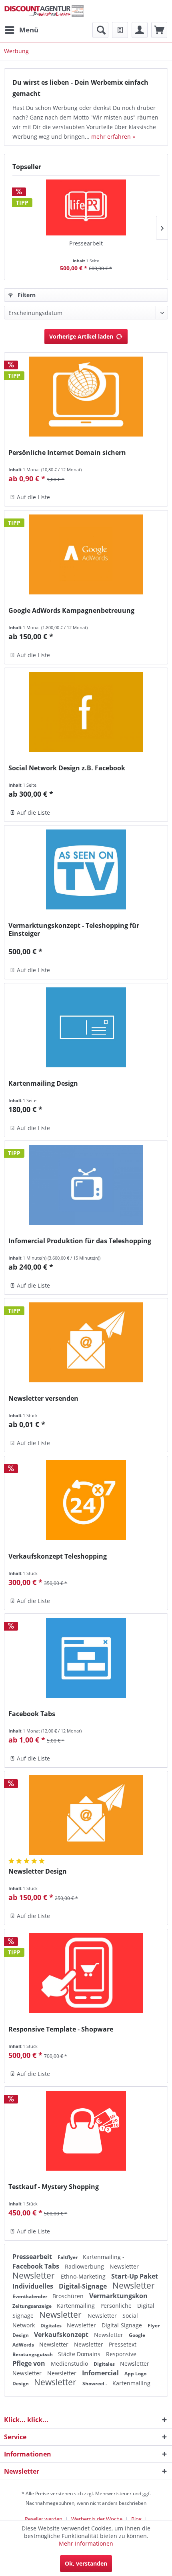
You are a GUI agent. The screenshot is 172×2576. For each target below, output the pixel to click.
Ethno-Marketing (84, 2276)
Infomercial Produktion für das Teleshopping (80, 1241)
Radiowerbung (85, 2266)
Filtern (26, 295)
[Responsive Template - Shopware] (86, 1973)
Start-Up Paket (135, 2276)
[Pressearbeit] (86, 207)
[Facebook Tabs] (86, 1658)
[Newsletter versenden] (86, 1342)
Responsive (121, 2354)
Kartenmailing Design (43, 1084)
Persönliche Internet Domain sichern (67, 453)
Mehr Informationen (86, 2543)
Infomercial (101, 2373)
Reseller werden (44, 2519)
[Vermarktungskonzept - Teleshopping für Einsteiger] (86, 869)
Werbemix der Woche (97, 2519)
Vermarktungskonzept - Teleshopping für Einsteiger (74, 929)
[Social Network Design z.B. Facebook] (86, 712)
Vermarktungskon (118, 2296)
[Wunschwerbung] (120, 30)
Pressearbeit (86, 243)
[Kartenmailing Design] (86, 1027)
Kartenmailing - (104, 2257)
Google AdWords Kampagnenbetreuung (71, 611)
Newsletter (124, 2266)
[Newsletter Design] (86, 1815)
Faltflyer (68, 2257)
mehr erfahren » (113, 137)
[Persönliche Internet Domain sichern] (86, 397)
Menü (29, 30)
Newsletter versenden (43, 1399)
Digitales (52, 2326)
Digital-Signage (84, 2286)
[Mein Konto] (140, 30)
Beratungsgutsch (33, 2354)
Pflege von (30, 2363)
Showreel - (95, 2384)
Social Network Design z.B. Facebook (67, 768)
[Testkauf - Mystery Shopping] (86, 2131)
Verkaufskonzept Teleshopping (58, 1556)
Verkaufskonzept (62, 2335)
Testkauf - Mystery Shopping (54, 2187)
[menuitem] (21, 30)
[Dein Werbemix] (159, 30)
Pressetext (123, 2344)
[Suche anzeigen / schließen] (100, 30)
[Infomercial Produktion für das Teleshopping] (86, 1185)
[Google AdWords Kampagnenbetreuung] (86, 554)
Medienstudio (70, 2364)
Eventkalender (30, 2296)
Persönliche (117, 2306)
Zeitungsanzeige (33, 2306)
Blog (136, 2519)
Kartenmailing (77, 2306)
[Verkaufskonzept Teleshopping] (86, 1500)
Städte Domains (80, 2354)
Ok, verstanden (86, 2563)
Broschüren (69, 2296)
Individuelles (34, 2286)
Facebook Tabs (32, 1714)
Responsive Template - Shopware (61, 2029)
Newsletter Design (38, 1871)
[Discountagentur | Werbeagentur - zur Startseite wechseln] (44, 11)
